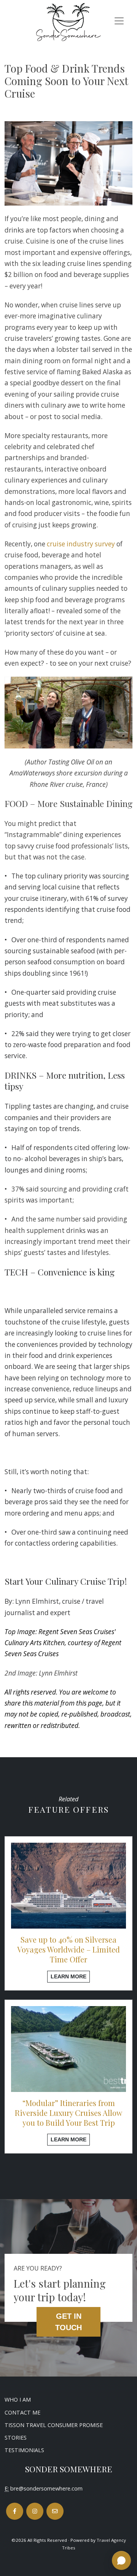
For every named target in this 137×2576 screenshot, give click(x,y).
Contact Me (22, 2412)
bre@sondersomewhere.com (46, 2488)
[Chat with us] (121, 2560)
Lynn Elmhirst (37, 1601)
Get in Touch (68, 2322)
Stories (16, 2438)
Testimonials (24, 2450)
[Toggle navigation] (119, 21)
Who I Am (18, 2400)
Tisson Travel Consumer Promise (54, 2425)
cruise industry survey (81, 544)
